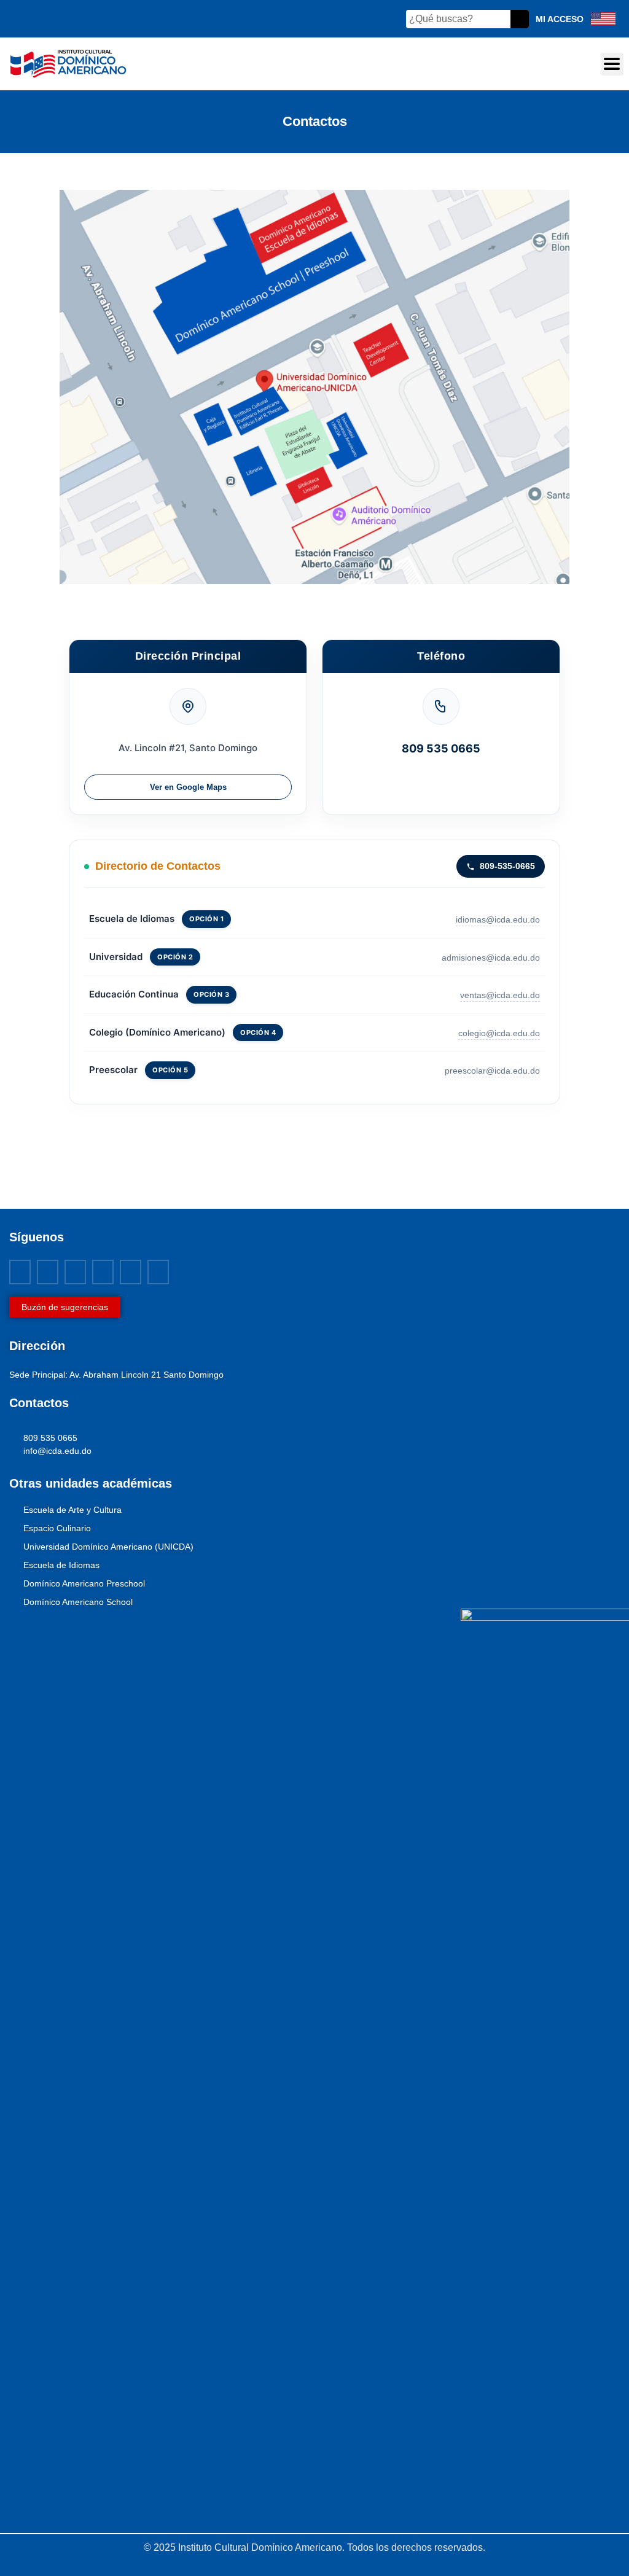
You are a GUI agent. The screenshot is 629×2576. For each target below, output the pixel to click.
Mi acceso (560, 19)
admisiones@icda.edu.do (491, 958)
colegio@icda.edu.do (499, 1033)
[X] (48, 1272)
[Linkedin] (131, 1272)
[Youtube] (75, 1272)
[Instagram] (103, 1272)
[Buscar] (520, 19)
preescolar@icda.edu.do (492, 1071)
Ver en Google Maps (188, 787)
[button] (612, 64)
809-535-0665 (507, 866)
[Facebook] (20, 1272)
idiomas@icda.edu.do (498, 919)
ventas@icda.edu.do (500, 995)
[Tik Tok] (158, 1272)
